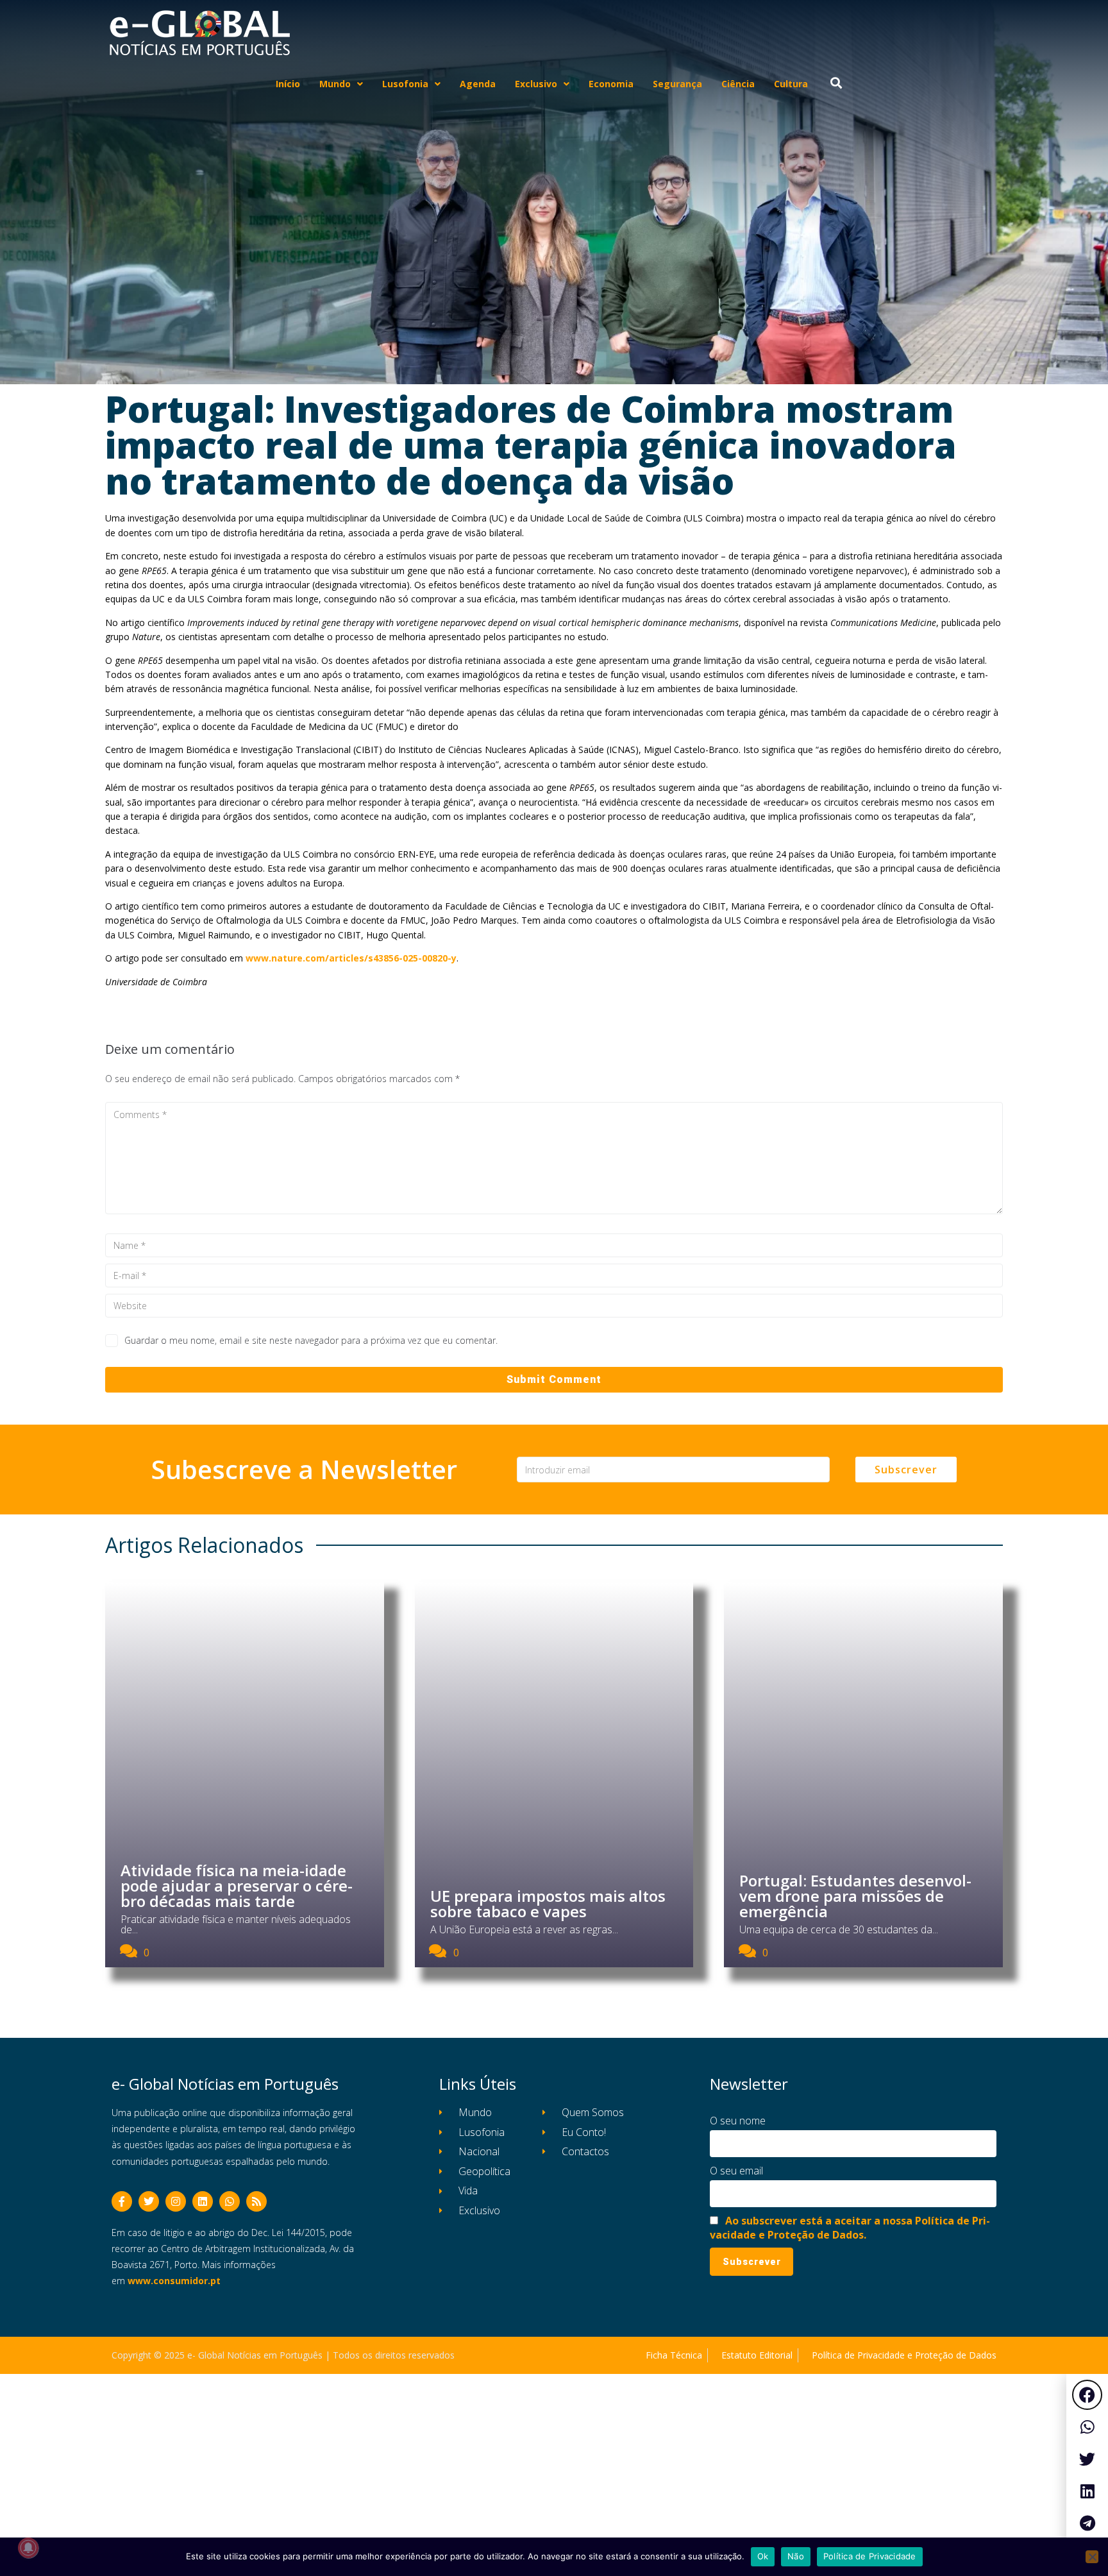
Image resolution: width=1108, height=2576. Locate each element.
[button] (1087, 2395)
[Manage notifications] (28, 2548)
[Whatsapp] (230, 2201)
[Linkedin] (203, 2201)
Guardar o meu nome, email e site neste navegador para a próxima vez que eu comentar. (311, 1340)
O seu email (736, 2171)
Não (796, 2556)
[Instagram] (176, 2201)
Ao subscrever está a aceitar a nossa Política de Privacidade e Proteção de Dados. (850, 2228)
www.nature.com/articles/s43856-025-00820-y (351, 958)
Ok (763, 2556)
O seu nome (738, 2121)
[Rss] (256, 2201)
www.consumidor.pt (174, 2281)
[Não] (1092, 2557)
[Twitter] (149, 2201)
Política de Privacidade (870, 2556)
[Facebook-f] (122, 2201)
